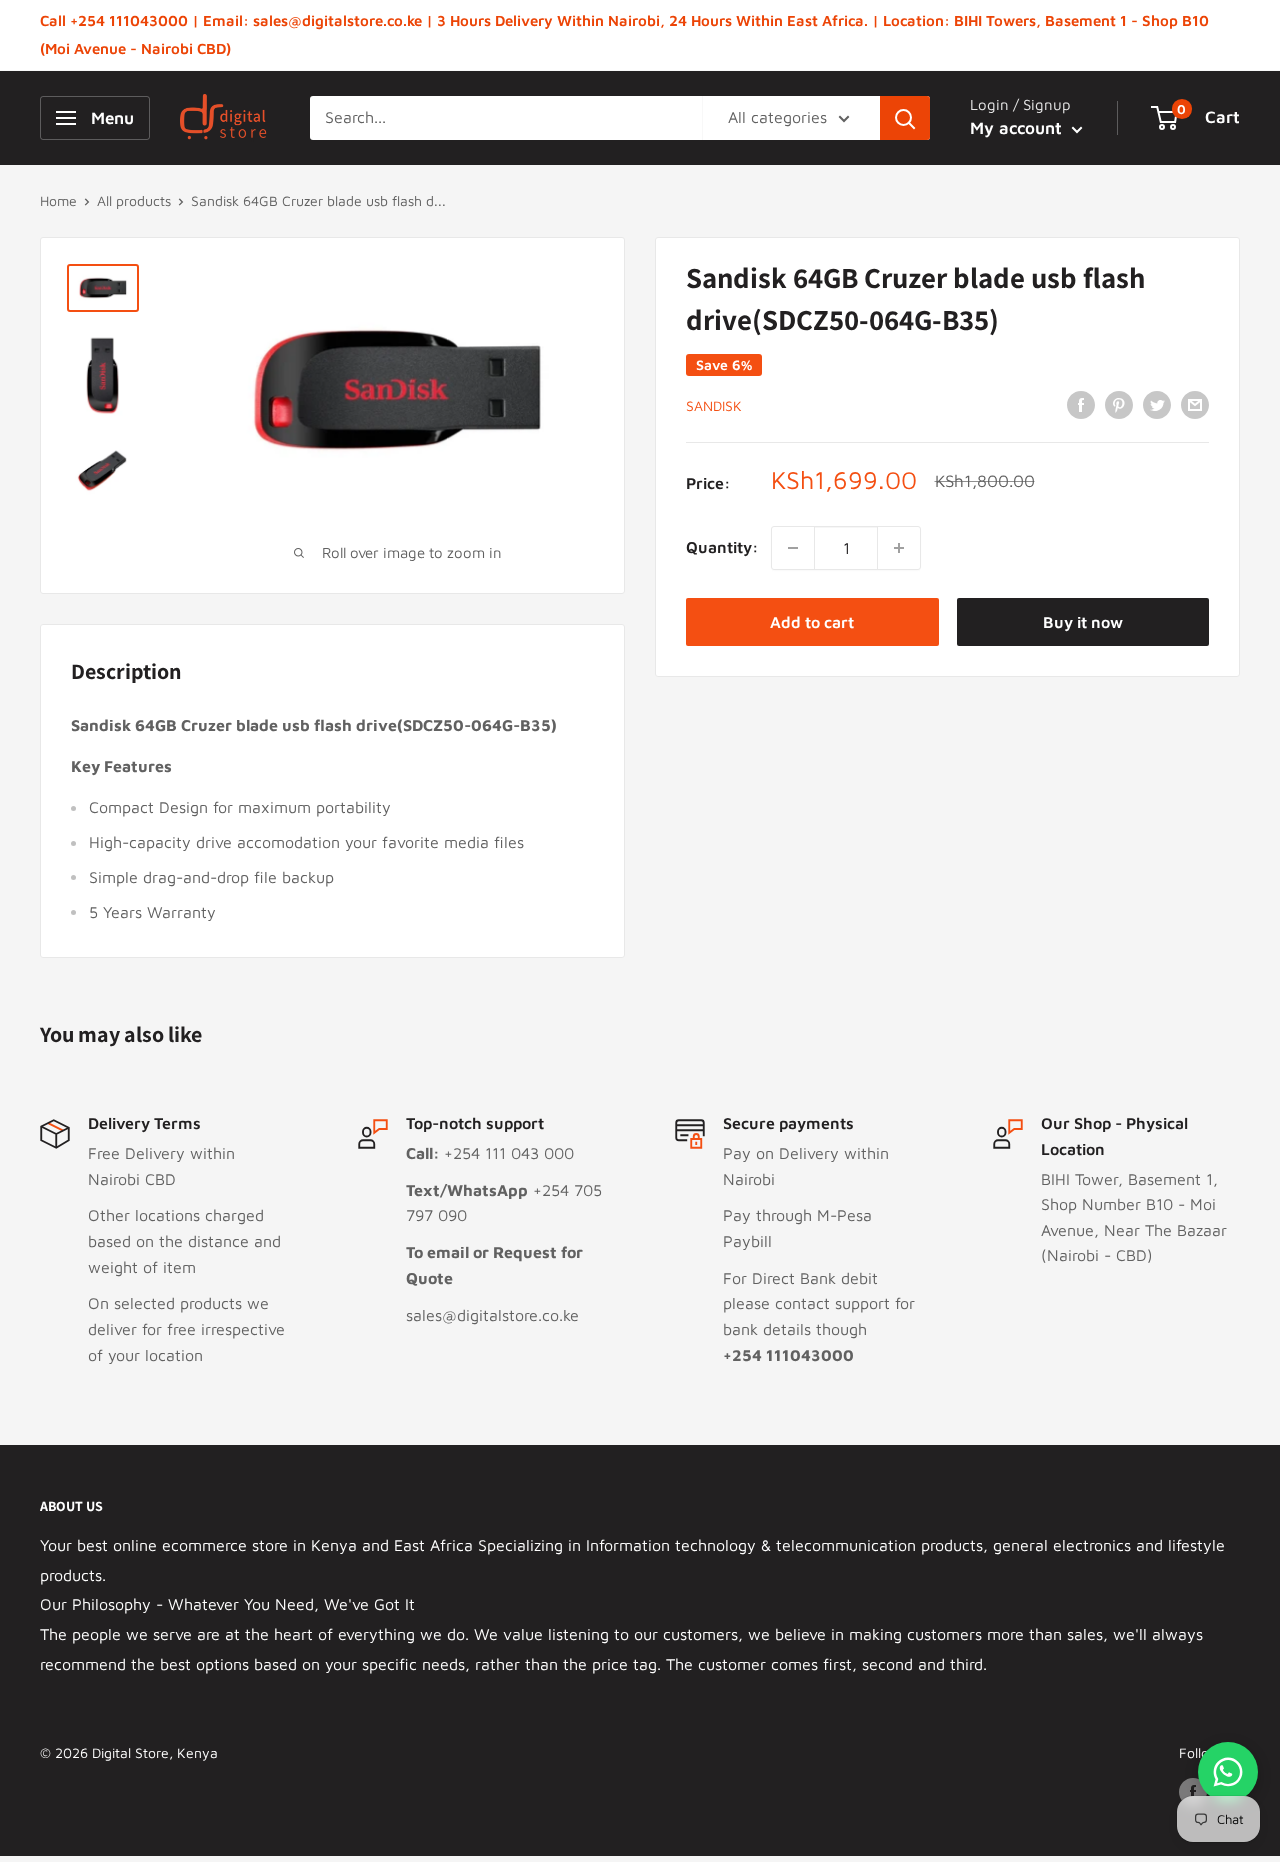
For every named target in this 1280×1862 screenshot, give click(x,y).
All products (134, 200)
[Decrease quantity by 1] (793, 548)
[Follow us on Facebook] (1193, 1792)
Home (58, 200)
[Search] (905, 118)
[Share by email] (1195, 404)
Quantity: (722, 547)
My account (1018, 128)
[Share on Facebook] (1081, 404)
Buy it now (1083, 622)
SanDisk (714, 405)
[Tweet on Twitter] (1157, 404)
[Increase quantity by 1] (899, 548)
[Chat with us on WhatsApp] (1228, 1772)
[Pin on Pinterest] (1119, 404)
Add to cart (812, 622)
